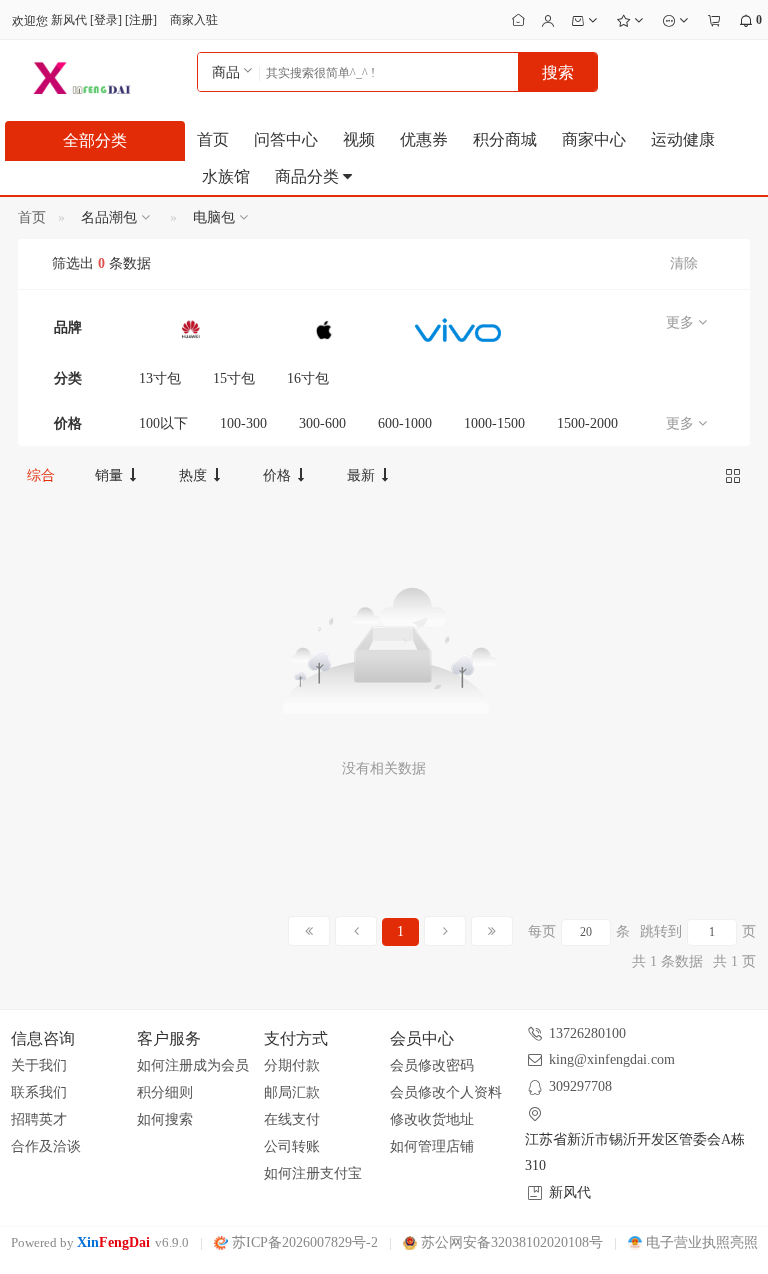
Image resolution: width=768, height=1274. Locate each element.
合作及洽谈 (46, 1146)
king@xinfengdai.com (612, 1059)
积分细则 (165, 1092)
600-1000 (405, 423)
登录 (106, 20)
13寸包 (160, 378)
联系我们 (39, 1092)
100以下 (163, 423)
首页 (213, 139)
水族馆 (226, 176)
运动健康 (683, 139)
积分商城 (505, 139)
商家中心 (594, 139)
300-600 (322, 423)
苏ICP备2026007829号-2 (303, 1242)
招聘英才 (39, 1119)
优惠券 (424, 139)
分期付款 (292, 1065)
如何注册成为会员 (193, 1065)
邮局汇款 (292, 1092)
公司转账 (292, 1146)
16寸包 (308, 378)
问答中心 (286, 139)
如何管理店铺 (432, 1146)
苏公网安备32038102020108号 (510, 1242)
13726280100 (587, 1033)
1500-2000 (587, 423)
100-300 (243, 423)
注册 (141, 20)
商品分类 (309, 176)
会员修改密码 (432, 1065)
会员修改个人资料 (446, 1092)
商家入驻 (194, 20)
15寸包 (234, 378)
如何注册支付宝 (313, 1173)
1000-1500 (494, 423)
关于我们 (39, 1065)
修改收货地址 (432, 1119)
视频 (359, 139)
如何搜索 (165, 1119)
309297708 (580, 1086)
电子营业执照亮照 (700, 1242)
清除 (684, 263)
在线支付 (292, 1119)
